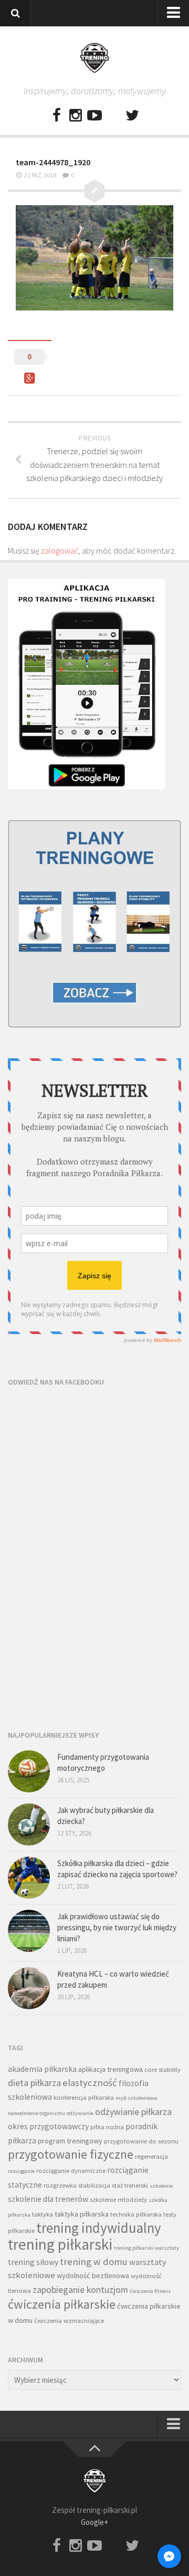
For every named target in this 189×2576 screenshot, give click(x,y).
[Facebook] (57, 116)
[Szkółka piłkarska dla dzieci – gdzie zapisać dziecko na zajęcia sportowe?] (29, 1878)
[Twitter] (132, 116)
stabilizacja (94, 2185)
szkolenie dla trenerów (48, 2199)
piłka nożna (107, 2127)
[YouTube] (94, 116)
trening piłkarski (60, 2244)
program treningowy (70, 2141)
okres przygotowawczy (48, 2126)
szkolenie (161, 2186)
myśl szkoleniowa (136, 2098)
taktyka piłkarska (82, 2214)
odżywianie (80, 2113)
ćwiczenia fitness (150, 2291)
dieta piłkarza (34, 2083)
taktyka (43, 2214)
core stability (162, 2069)
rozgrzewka (60, 2185)
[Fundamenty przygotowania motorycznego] (29, 1771)
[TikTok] (113, 116)
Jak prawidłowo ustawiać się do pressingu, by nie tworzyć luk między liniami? (117, 1927)
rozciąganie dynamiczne (71, 2171)
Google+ (94, 2522)
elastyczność (90, 2083)
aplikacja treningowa (111, 2069)
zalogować (60, 550)
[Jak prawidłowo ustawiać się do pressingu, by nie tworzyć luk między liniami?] (29, 1931)
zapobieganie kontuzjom (80, 2289)
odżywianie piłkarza (133, 2112)
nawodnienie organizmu (36, 2113)
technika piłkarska (136, 2214)
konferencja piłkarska (84, 2097)
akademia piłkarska (42, 2069)
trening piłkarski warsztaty (146, 2248)
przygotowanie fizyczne (71, 2154)
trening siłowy (33, 2262)
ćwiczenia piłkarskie (62, 2304)
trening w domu (94, 2262)
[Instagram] (76, 116)
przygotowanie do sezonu (141, 2141)
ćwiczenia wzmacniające (69, 2321)
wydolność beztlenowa (93, 2276)
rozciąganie (21, 2171)
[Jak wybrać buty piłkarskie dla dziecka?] (29, 1825)
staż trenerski (130, 2185)
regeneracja (151, 2156)
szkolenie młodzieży (118, 2199)
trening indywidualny (99, 2228)
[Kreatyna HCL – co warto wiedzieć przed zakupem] (29, 1988)
